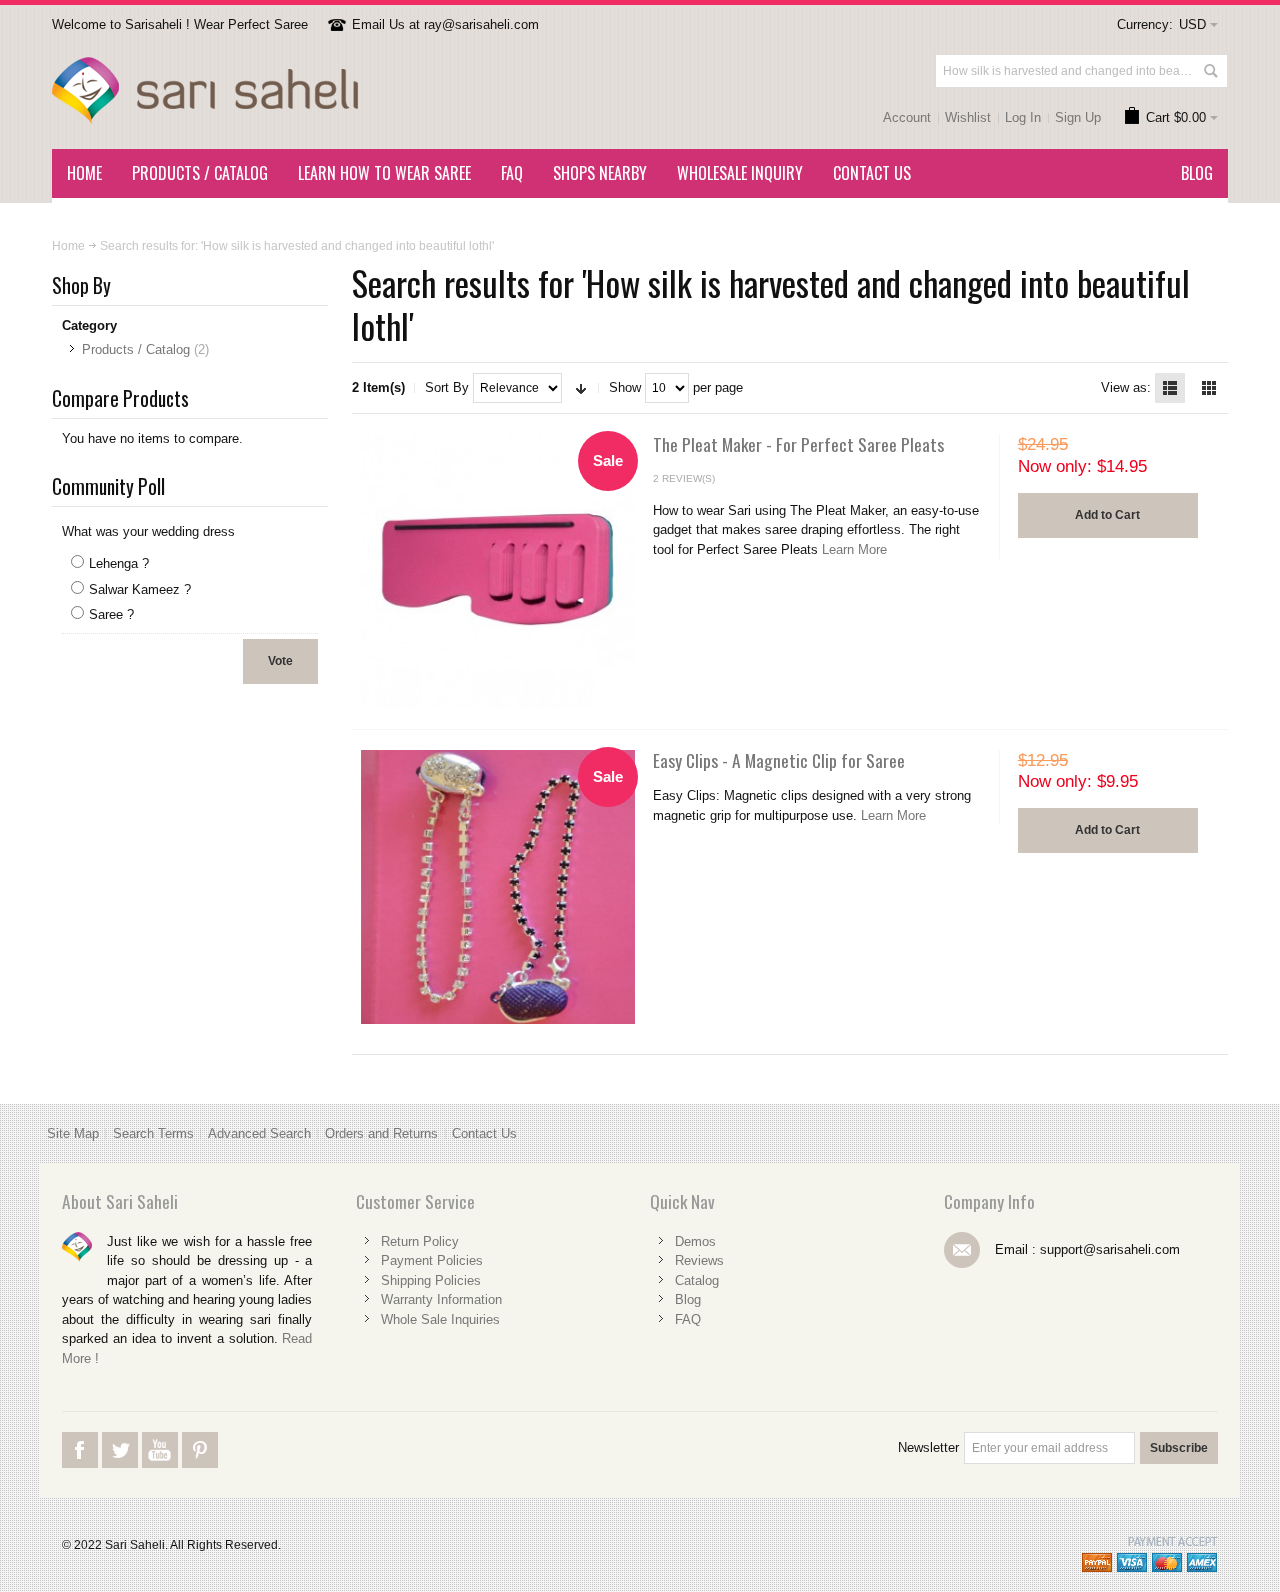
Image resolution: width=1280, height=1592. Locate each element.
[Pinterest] (200, 1466)
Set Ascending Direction (581, 388)
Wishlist (968, 117)
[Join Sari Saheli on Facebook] (82, 1466)
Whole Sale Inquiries (440, 1319)
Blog (688, 1299)
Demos (695, 1241)
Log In (1023, 117)
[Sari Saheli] (205, 90)
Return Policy (420, 1241)
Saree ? (111, 614)
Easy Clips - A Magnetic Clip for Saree (779, 760)
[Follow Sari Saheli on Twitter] (122, 1466)
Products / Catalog (136, 349)
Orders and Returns (381, 1133)
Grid (1209, 388)
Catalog (697, 1280)
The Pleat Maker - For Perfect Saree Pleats (798, 444)
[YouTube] (162, 1466)
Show (625, 387)
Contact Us (484, 1133)
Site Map (73, 1133)
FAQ (688, 1319)
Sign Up (1078, 117)
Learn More (854, 549)
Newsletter (928, 1447)
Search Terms (153, 1133)
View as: (1126, 387)
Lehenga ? (119, 563)
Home (68, 246)
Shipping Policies (431, 1280)
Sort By (447, 387)
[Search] (1211, 71)
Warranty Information (441, 1299)
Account (907, 117)
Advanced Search (259, 1133)
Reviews (699, 1260)
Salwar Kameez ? (140, 589)
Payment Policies (432, 1260)
